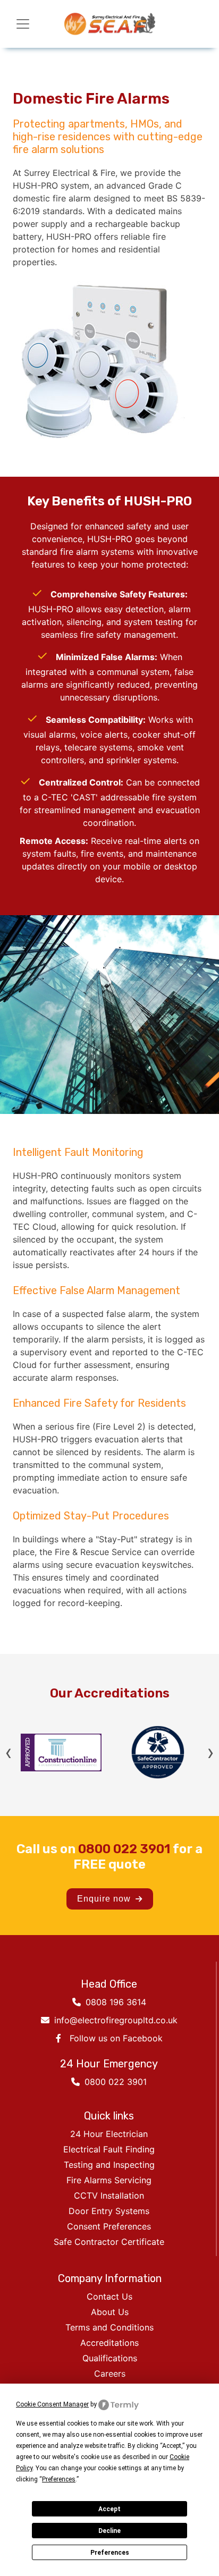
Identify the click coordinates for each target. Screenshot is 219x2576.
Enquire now (105, 1899)
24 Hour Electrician (109, 2134)
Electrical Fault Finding (109, 2149)
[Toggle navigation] (23, 24)
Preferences (110, 2553)
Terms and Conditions (109, 2327)
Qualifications (110, 2358)
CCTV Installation (109, 2195)
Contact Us (109, 2296)
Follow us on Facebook (116, 2038)
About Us (110, 2312)
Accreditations (109, 2343)
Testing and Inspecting (109, 2165)
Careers (110, 2374)
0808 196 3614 (115, 2002)
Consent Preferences (109, 2226)
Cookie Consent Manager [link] (52, 2404)
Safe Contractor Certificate (109, 2242)
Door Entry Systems (109, 2211)
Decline (109, 2531)
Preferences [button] (59, 2479)
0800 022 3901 (124, 1849)
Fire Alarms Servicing (109, 2180)
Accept (109, 2509)
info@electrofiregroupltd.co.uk (115, 2020)
